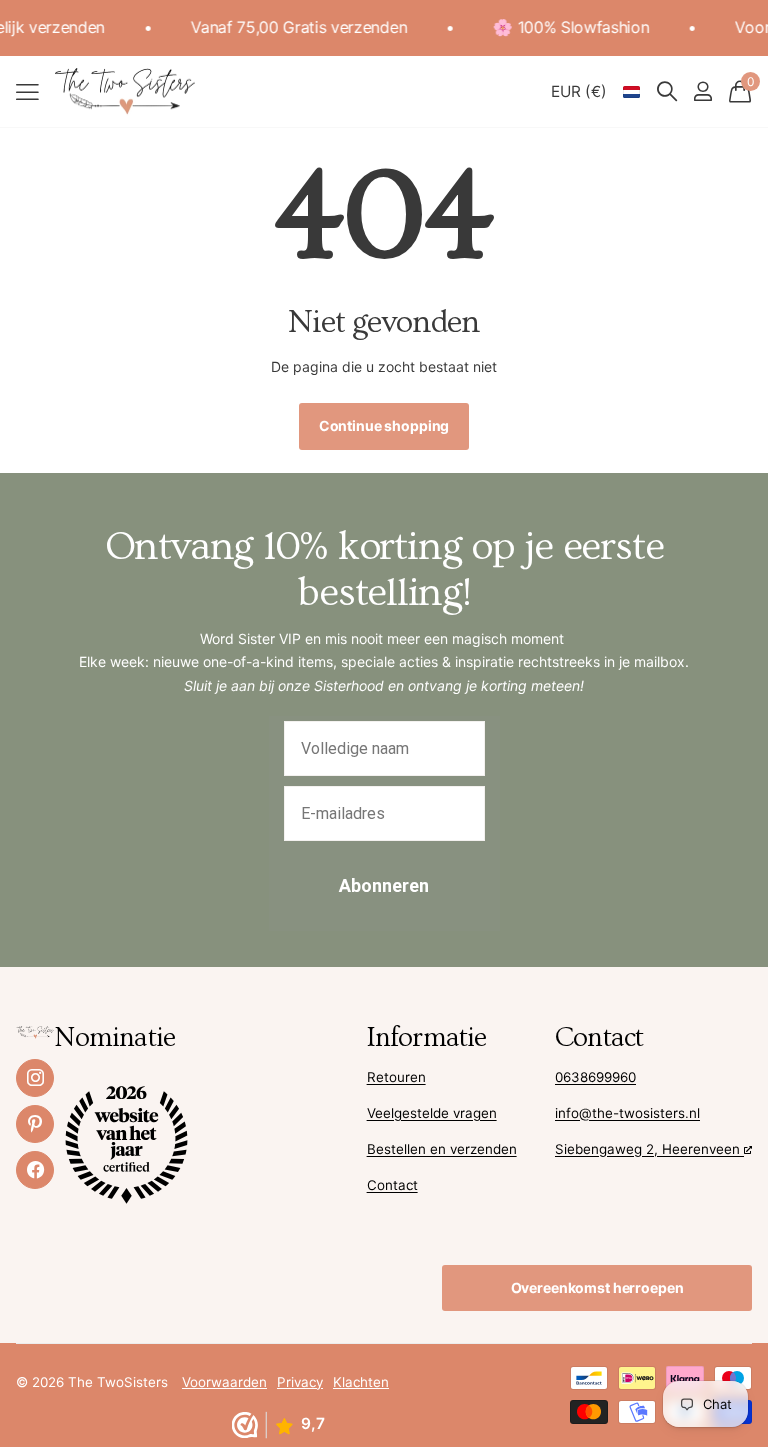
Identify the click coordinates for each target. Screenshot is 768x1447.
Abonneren (384, 885)
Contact (392, 1185)
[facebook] (35, 1170)
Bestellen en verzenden (442, 1149)
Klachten (361, 1382)
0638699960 (595, 1077)
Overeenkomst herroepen (597, 1287)
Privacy (300, 1382)
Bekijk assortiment (27, 92)
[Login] (702, 91)
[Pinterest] (35, 1124)
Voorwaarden (224, 1382)
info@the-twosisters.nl (627, 1113)
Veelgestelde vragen (432, 1113)
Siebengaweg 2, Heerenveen (649, 1149)
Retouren (396, 1077)
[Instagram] (35, 1078)
